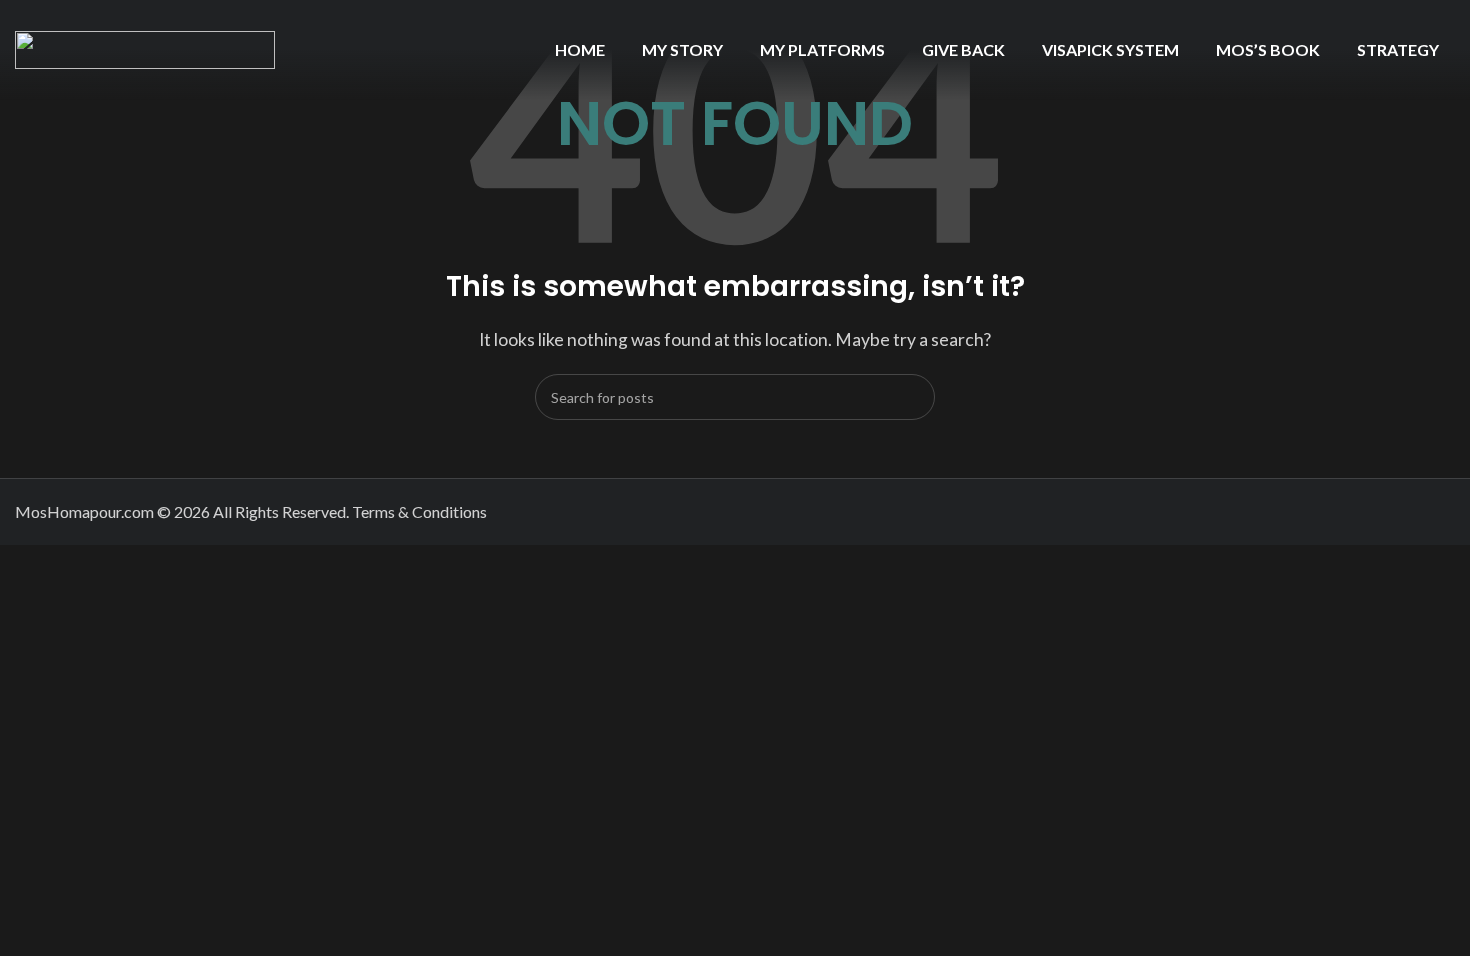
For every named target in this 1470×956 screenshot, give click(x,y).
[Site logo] (145, 47)
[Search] (912, 397)
